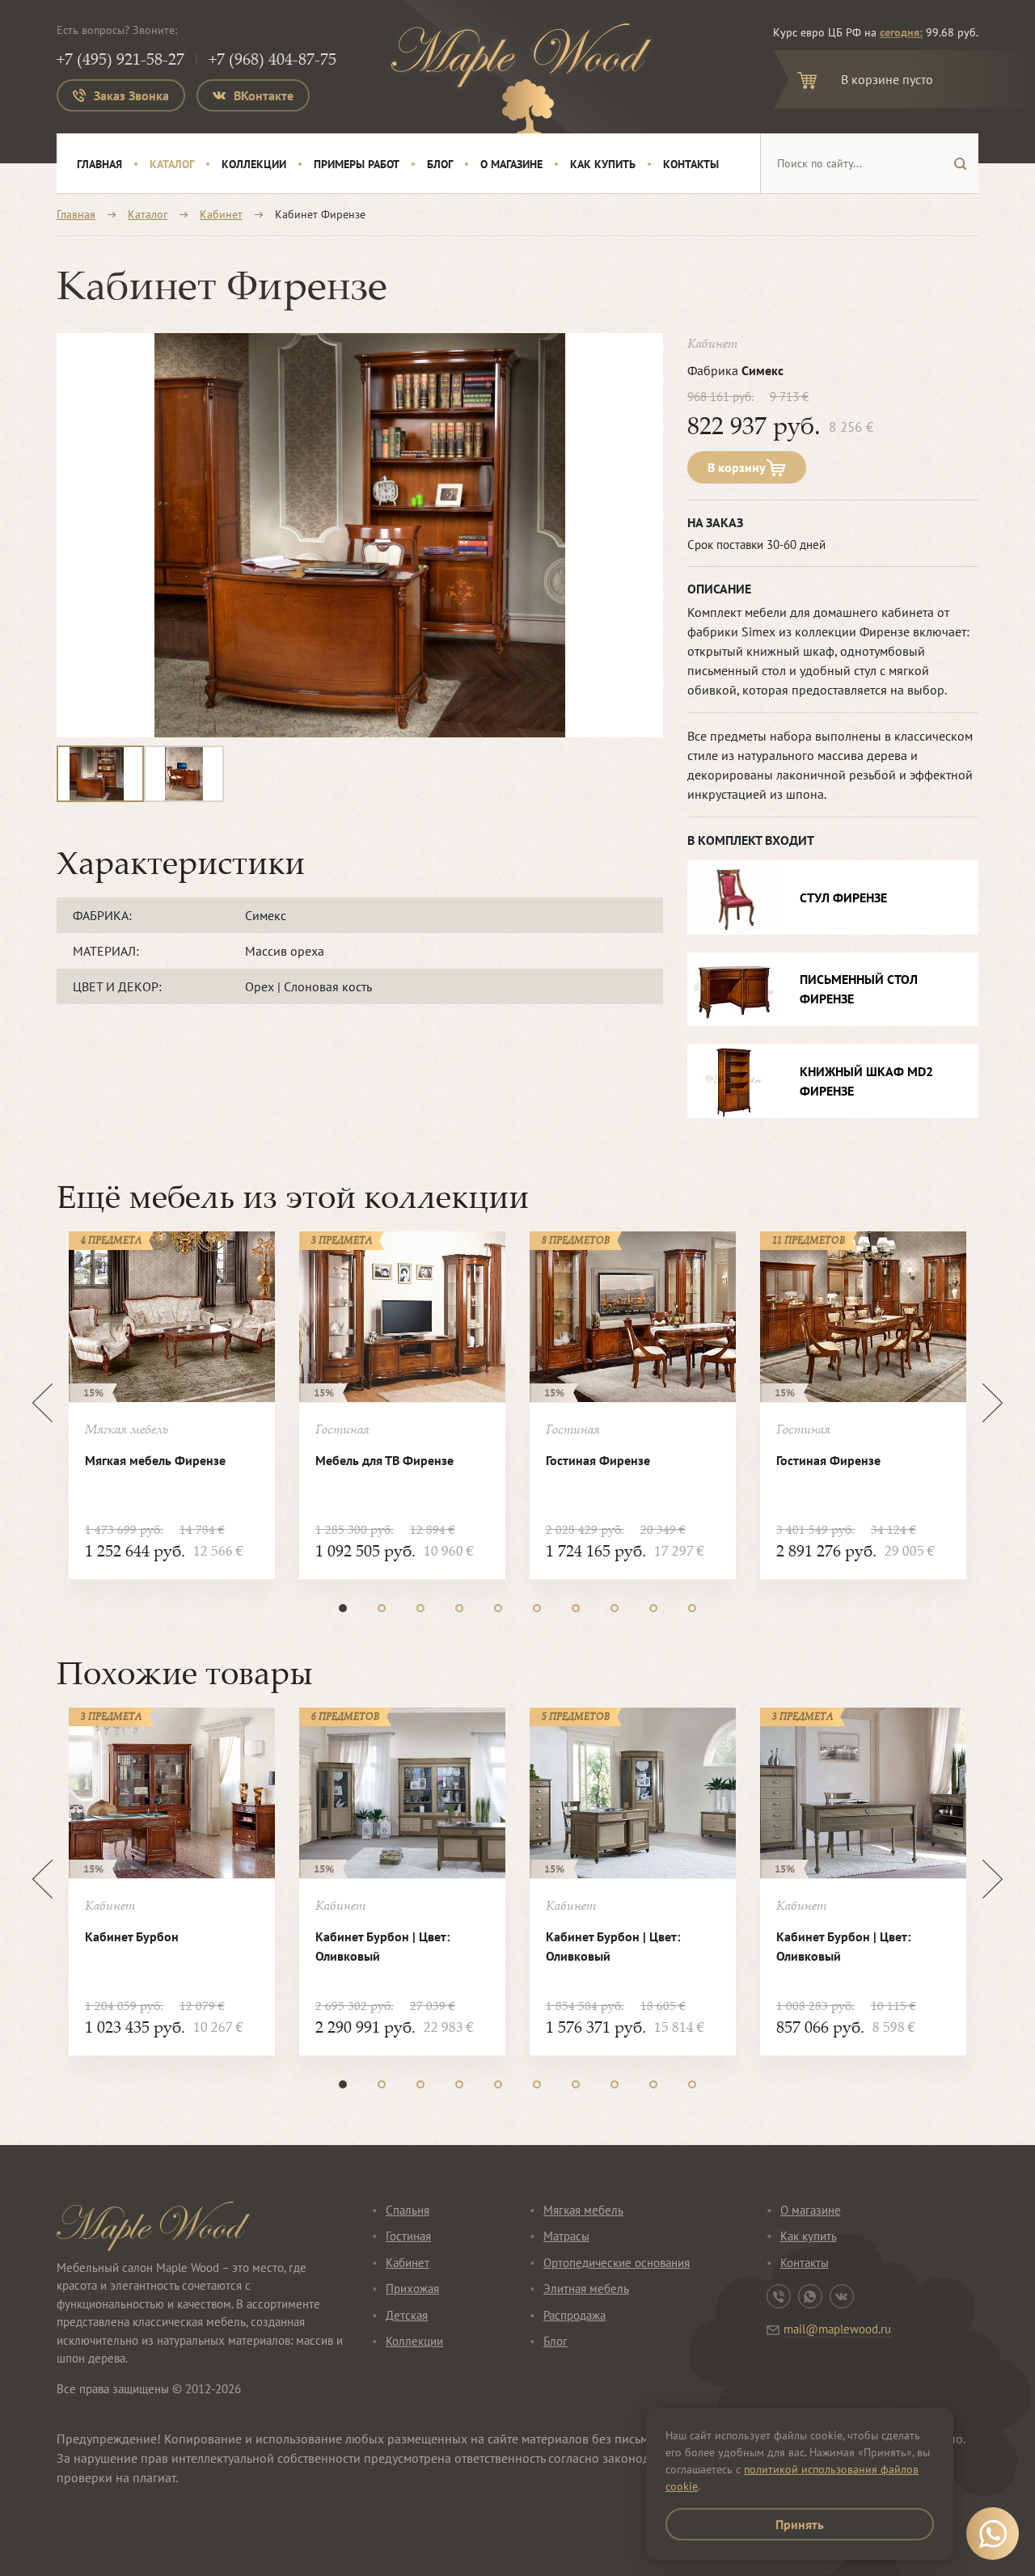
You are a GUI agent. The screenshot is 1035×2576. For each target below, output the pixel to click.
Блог (440, 164)
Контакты (691, 164)
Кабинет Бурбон (132, 1936)
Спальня (408, 2210)
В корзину (737, 467)
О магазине (511, 164)
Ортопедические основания (617, 2263)
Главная (99, 164)
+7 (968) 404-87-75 (272, 59)
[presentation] (42, 1403)
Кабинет (221, 214)
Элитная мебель (586, 2289)
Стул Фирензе (843, 897)
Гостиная (408, 2236)
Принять (800, 2524)
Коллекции (254, 164)
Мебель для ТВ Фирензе (384, 1460)
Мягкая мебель (583, 2210)
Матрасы (566, 2236)
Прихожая (412, 2289)
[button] (343, 1608)
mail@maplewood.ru (837, 2329)
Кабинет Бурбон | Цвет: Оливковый (382, 1946)
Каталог (172, 164)
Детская (407, 2315)
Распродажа (575, 2315)
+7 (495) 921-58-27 (120, 59)
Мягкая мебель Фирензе (155, 1460)
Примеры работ (357, 164)
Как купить (603, 164)
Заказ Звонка (131, 95)
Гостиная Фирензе (598, 1460)
